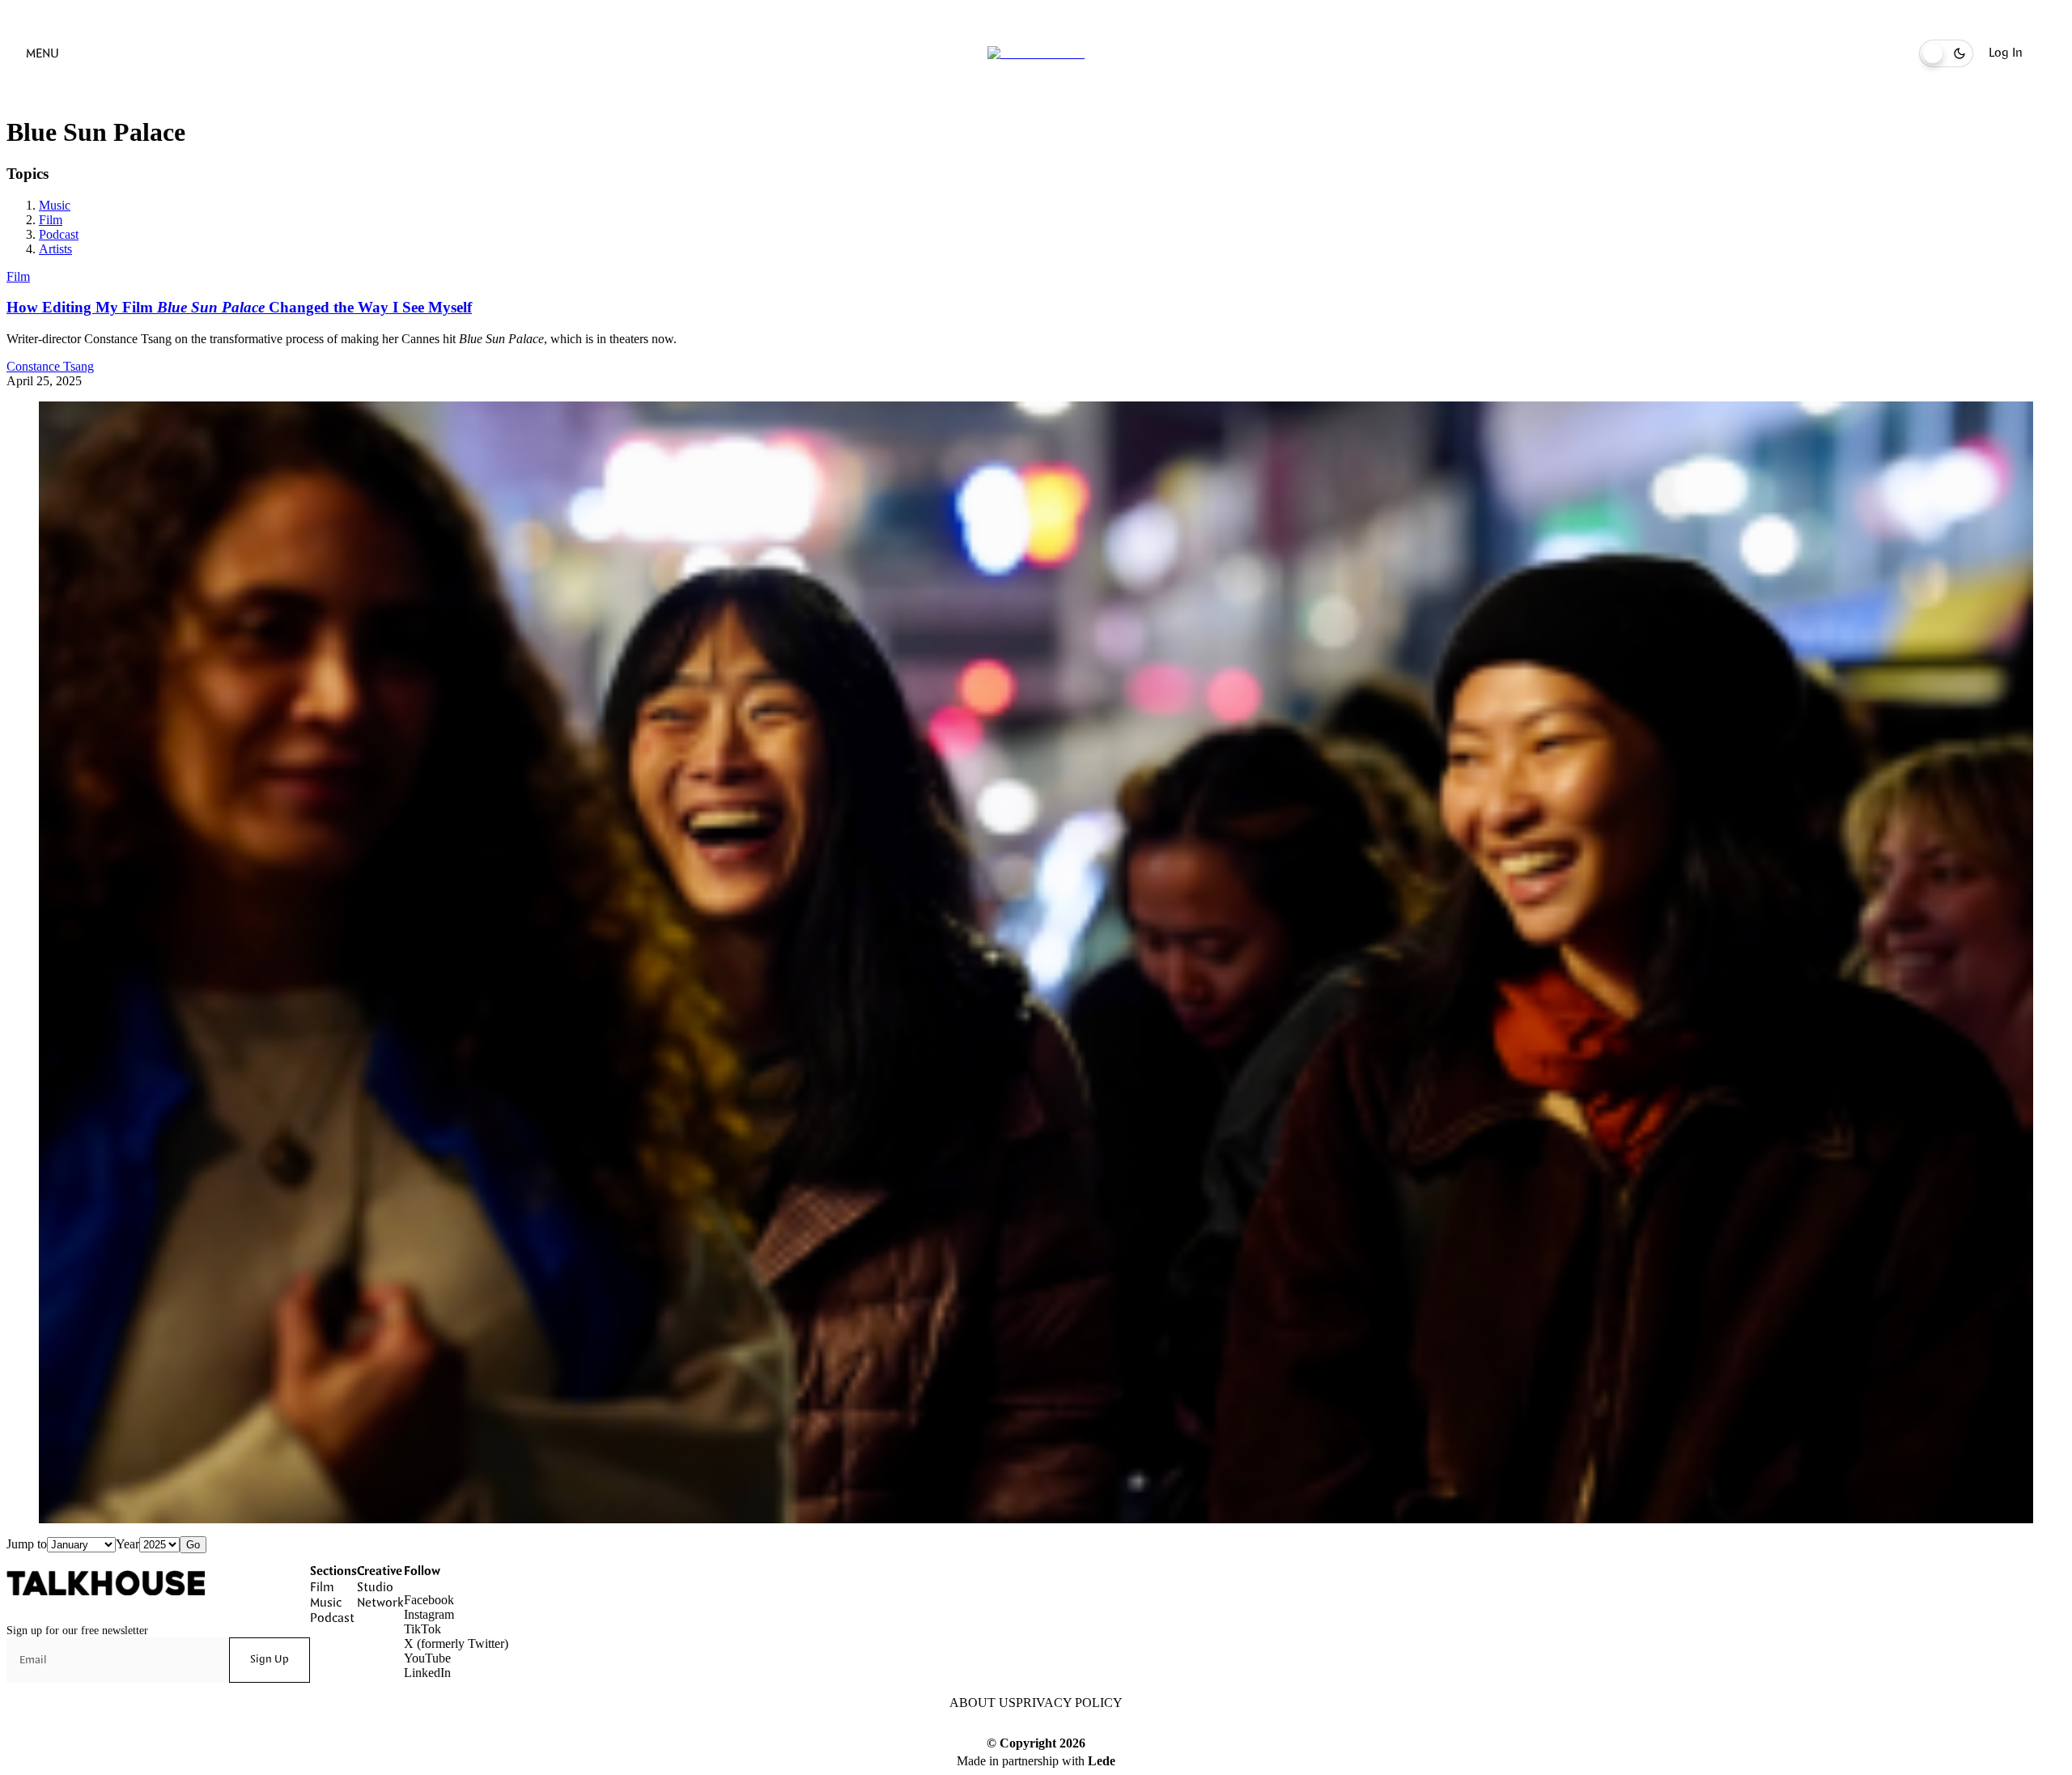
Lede (1102, 1761)
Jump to (27, 1544)
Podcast (59, 234)
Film (51, 220)
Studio (375, 1588)
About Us (983, 1703)
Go (193, 1545)
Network (380, 1603)
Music (55, 205)
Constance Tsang (50, 366)
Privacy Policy (1069, 1703)
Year (127, 1544)
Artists (55, 249)
